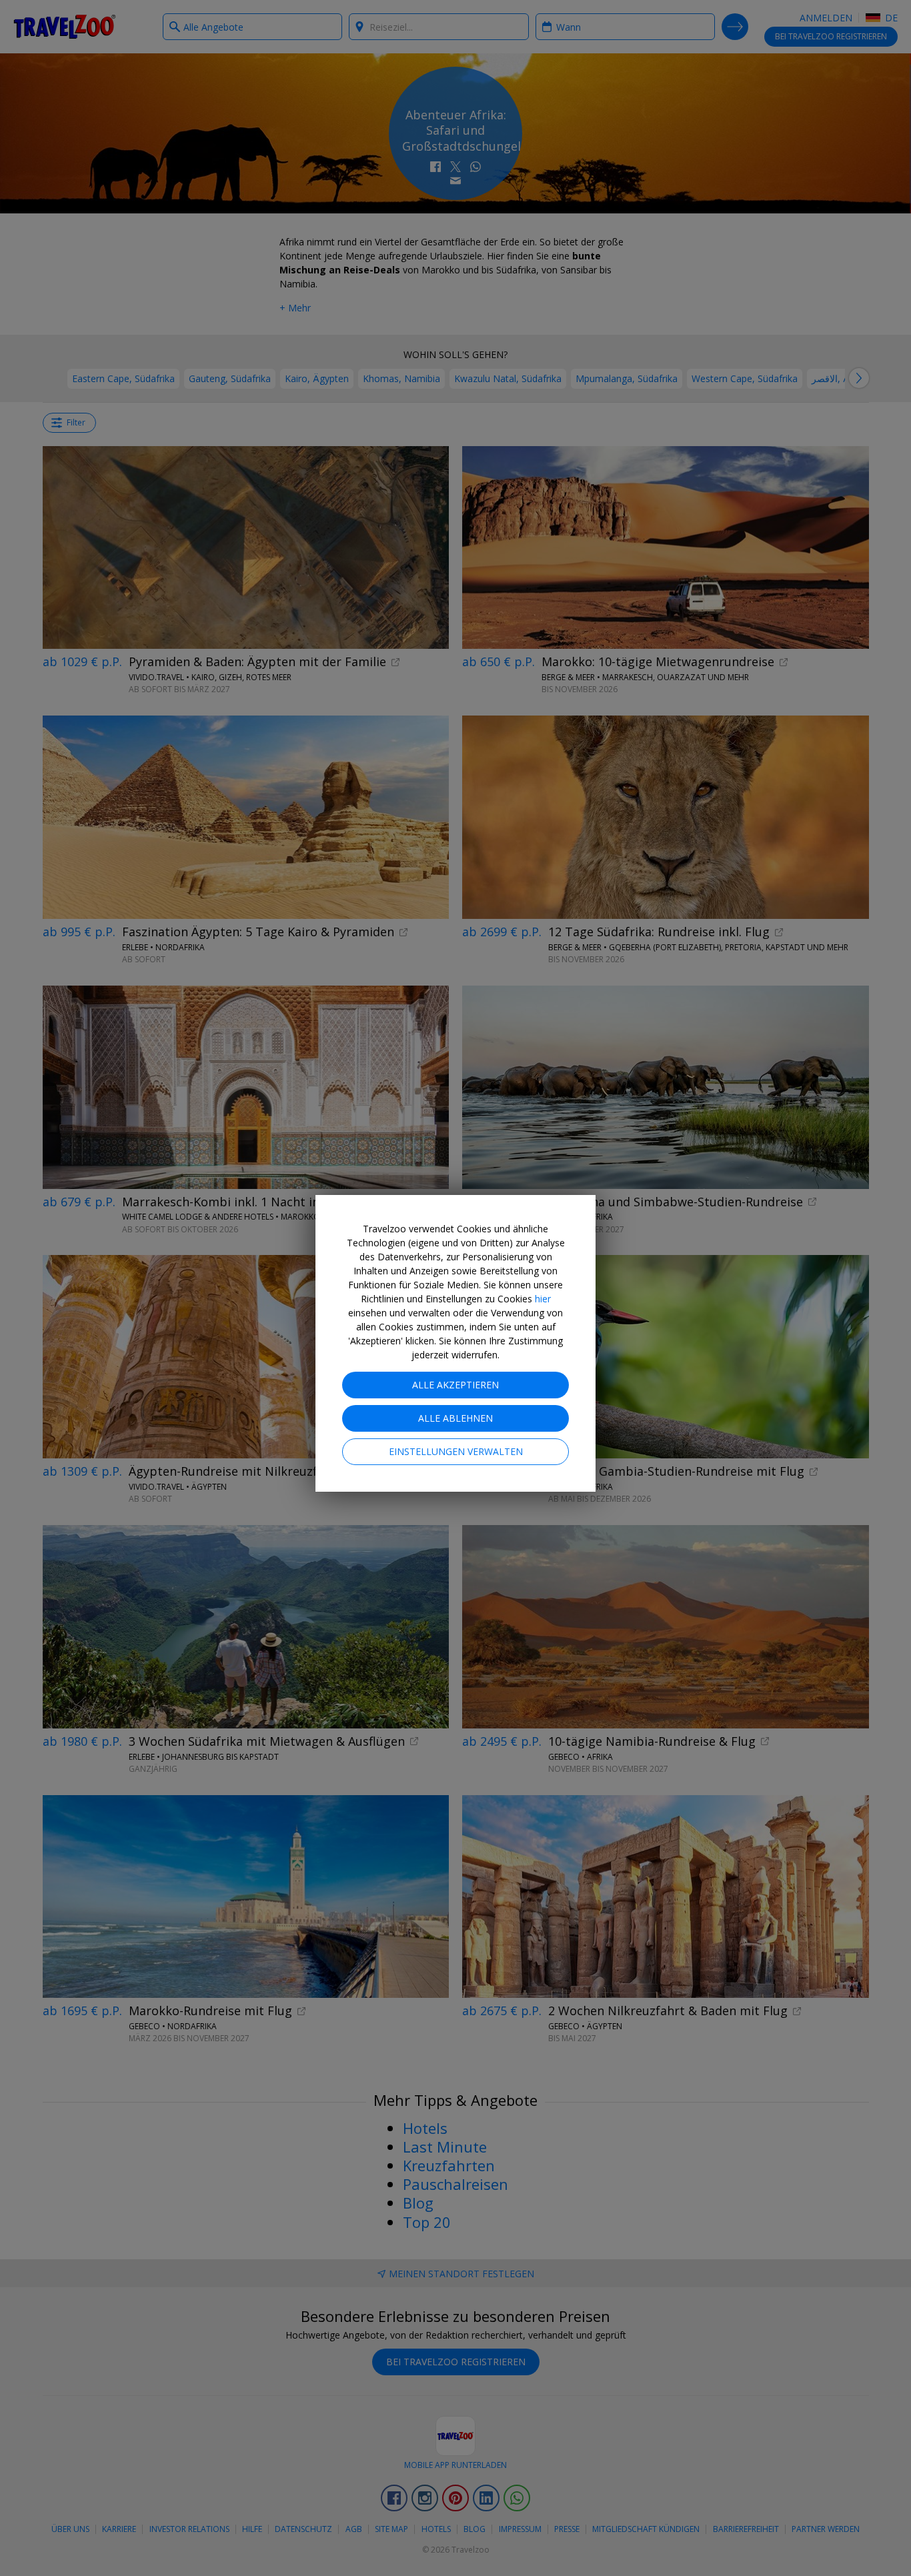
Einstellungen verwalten (456, 1451)
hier (543, 1299)
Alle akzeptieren (455, 1385)
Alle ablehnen (455, 1418)
